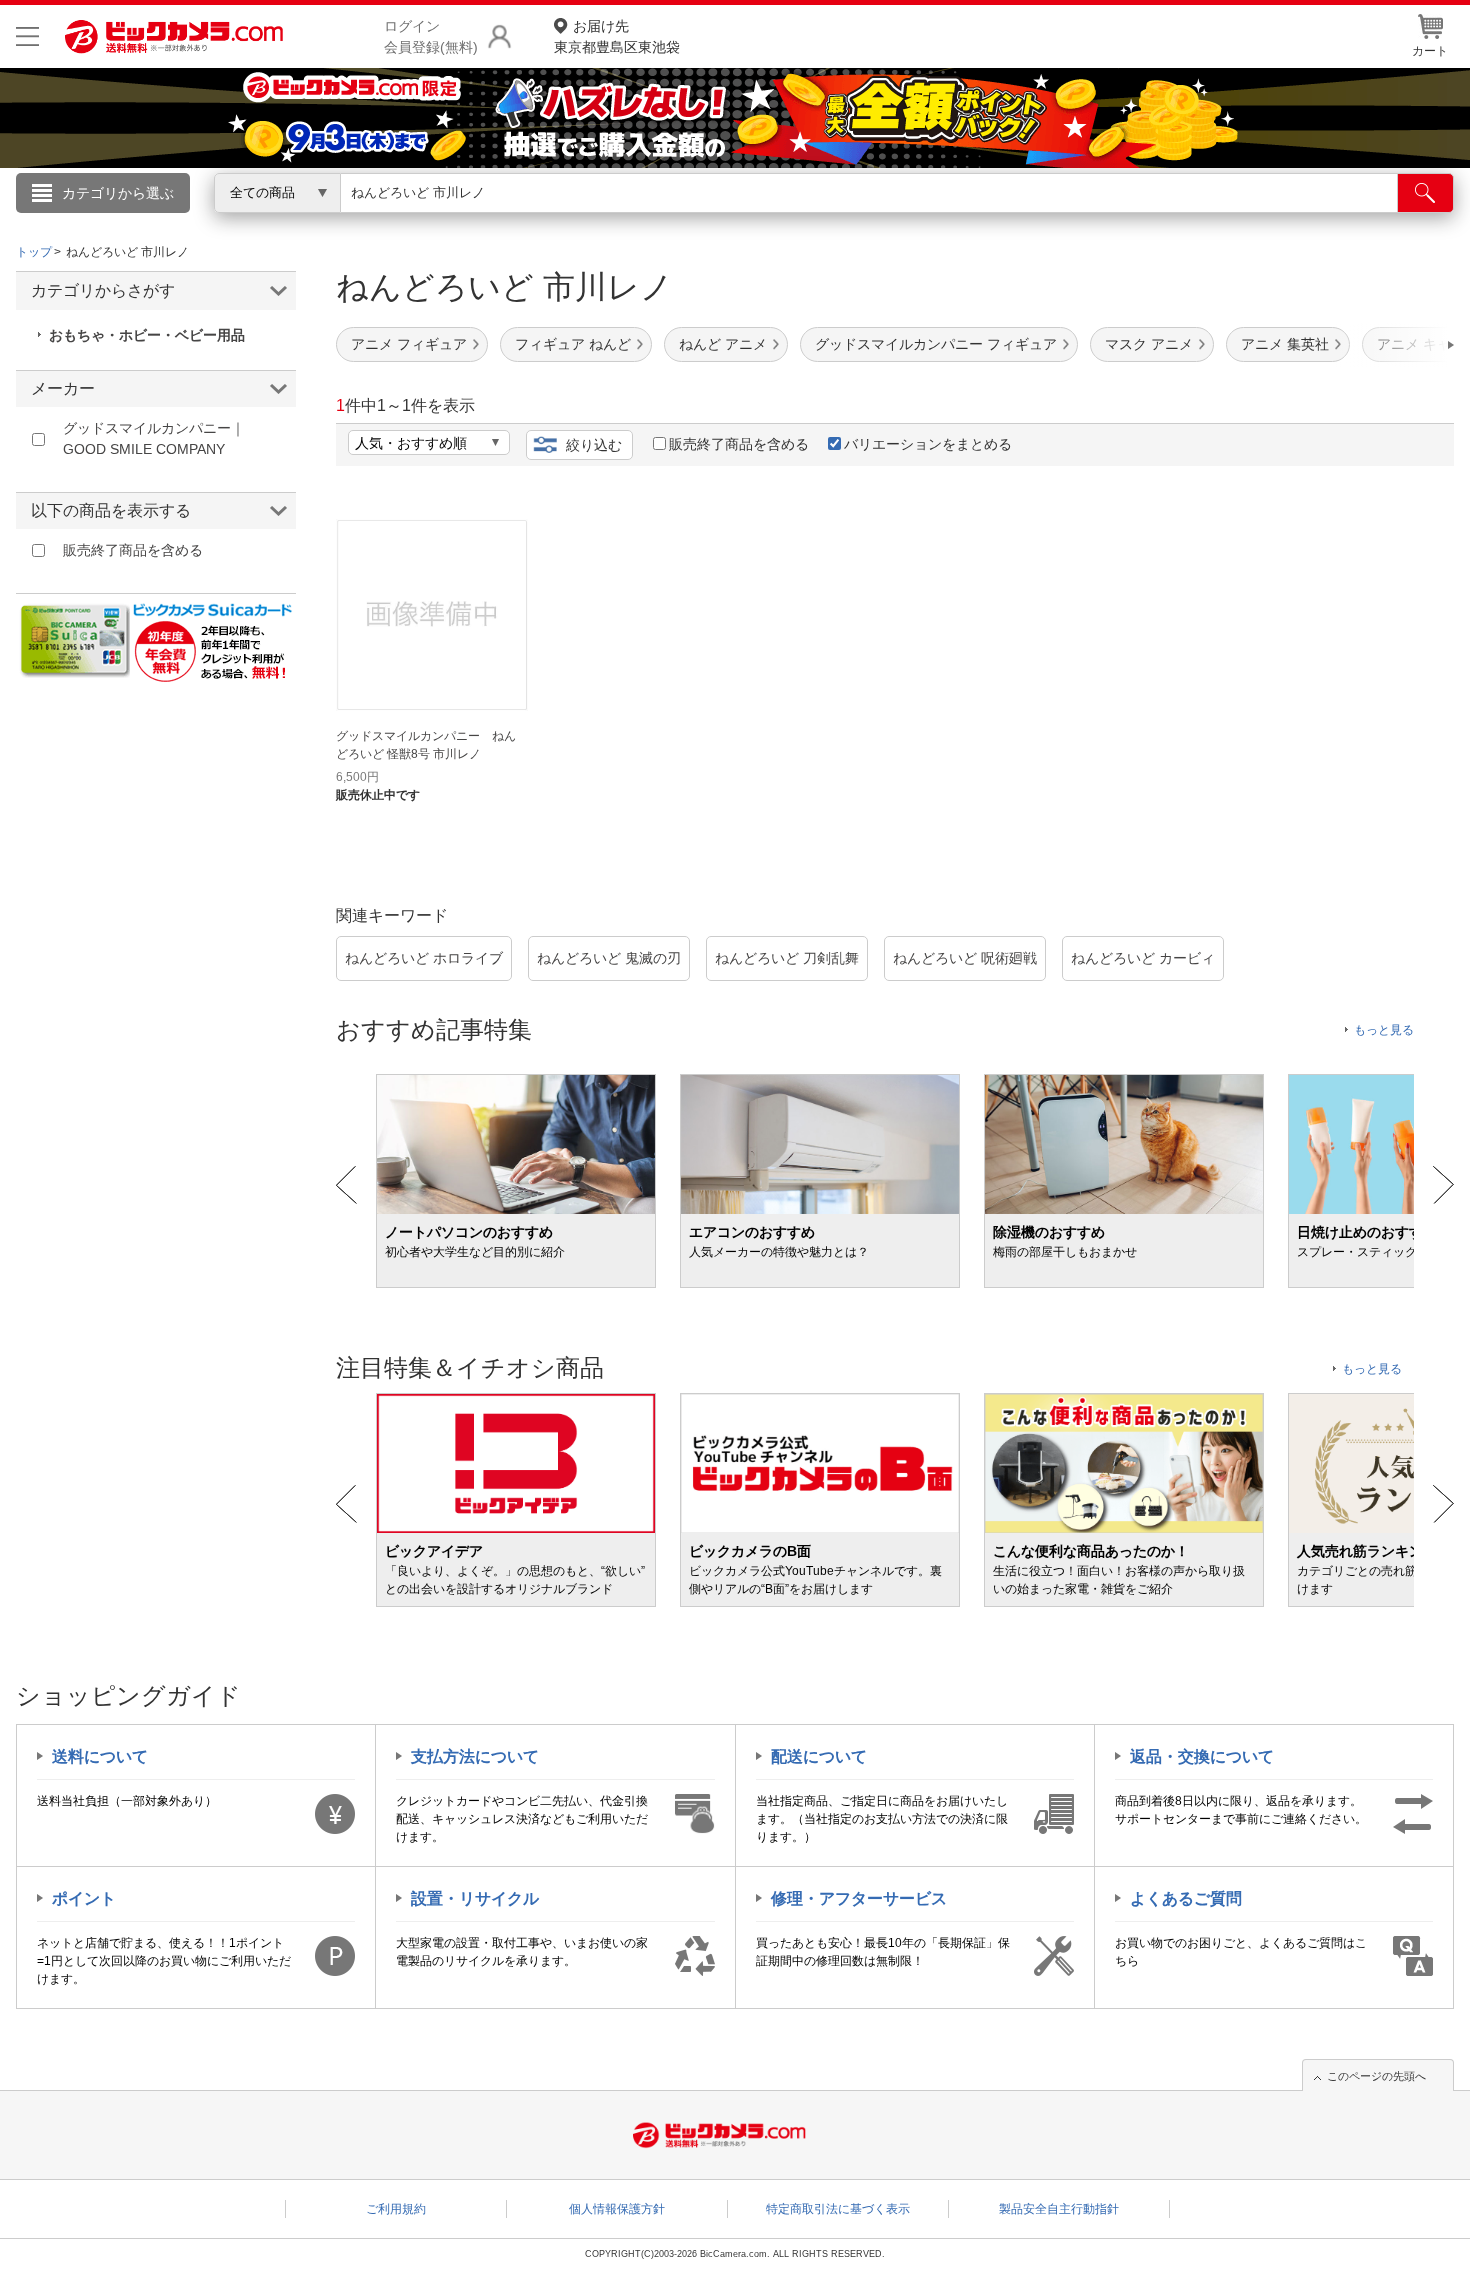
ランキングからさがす (655, 221)
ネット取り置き (994, 221)
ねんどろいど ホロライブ (424, 958)
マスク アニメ (1149, 344)
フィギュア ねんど (573, 344)
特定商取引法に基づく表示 (838, 2209)
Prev (346, 1185)
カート (1430, 51)
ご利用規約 (396, 2209)
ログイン (305, 226)
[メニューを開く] (27, 36)
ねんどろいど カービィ (1143, 958)
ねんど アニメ (723, 344)
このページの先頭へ (1376, 2076)
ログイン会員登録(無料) (431, 36)
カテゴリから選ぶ (118, 193)
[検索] (1425, 193)
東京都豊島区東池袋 (617, 36)
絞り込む (594, 445)
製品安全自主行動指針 (1059, 2209)
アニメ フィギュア (409, 344)
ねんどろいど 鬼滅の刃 (609, 958)
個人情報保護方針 (617, 2209)
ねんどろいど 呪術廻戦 (965, 958)
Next (1443, 1185)
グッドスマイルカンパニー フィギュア (936, 344)
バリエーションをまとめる (928, 444)
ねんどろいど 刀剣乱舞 (787, 958)
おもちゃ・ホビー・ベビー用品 (147, 335)
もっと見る (1384, 1030)
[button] (1394, 345)
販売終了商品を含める (739, 444)
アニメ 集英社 (1285, 344)
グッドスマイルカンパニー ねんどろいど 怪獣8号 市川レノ (426, 745)
